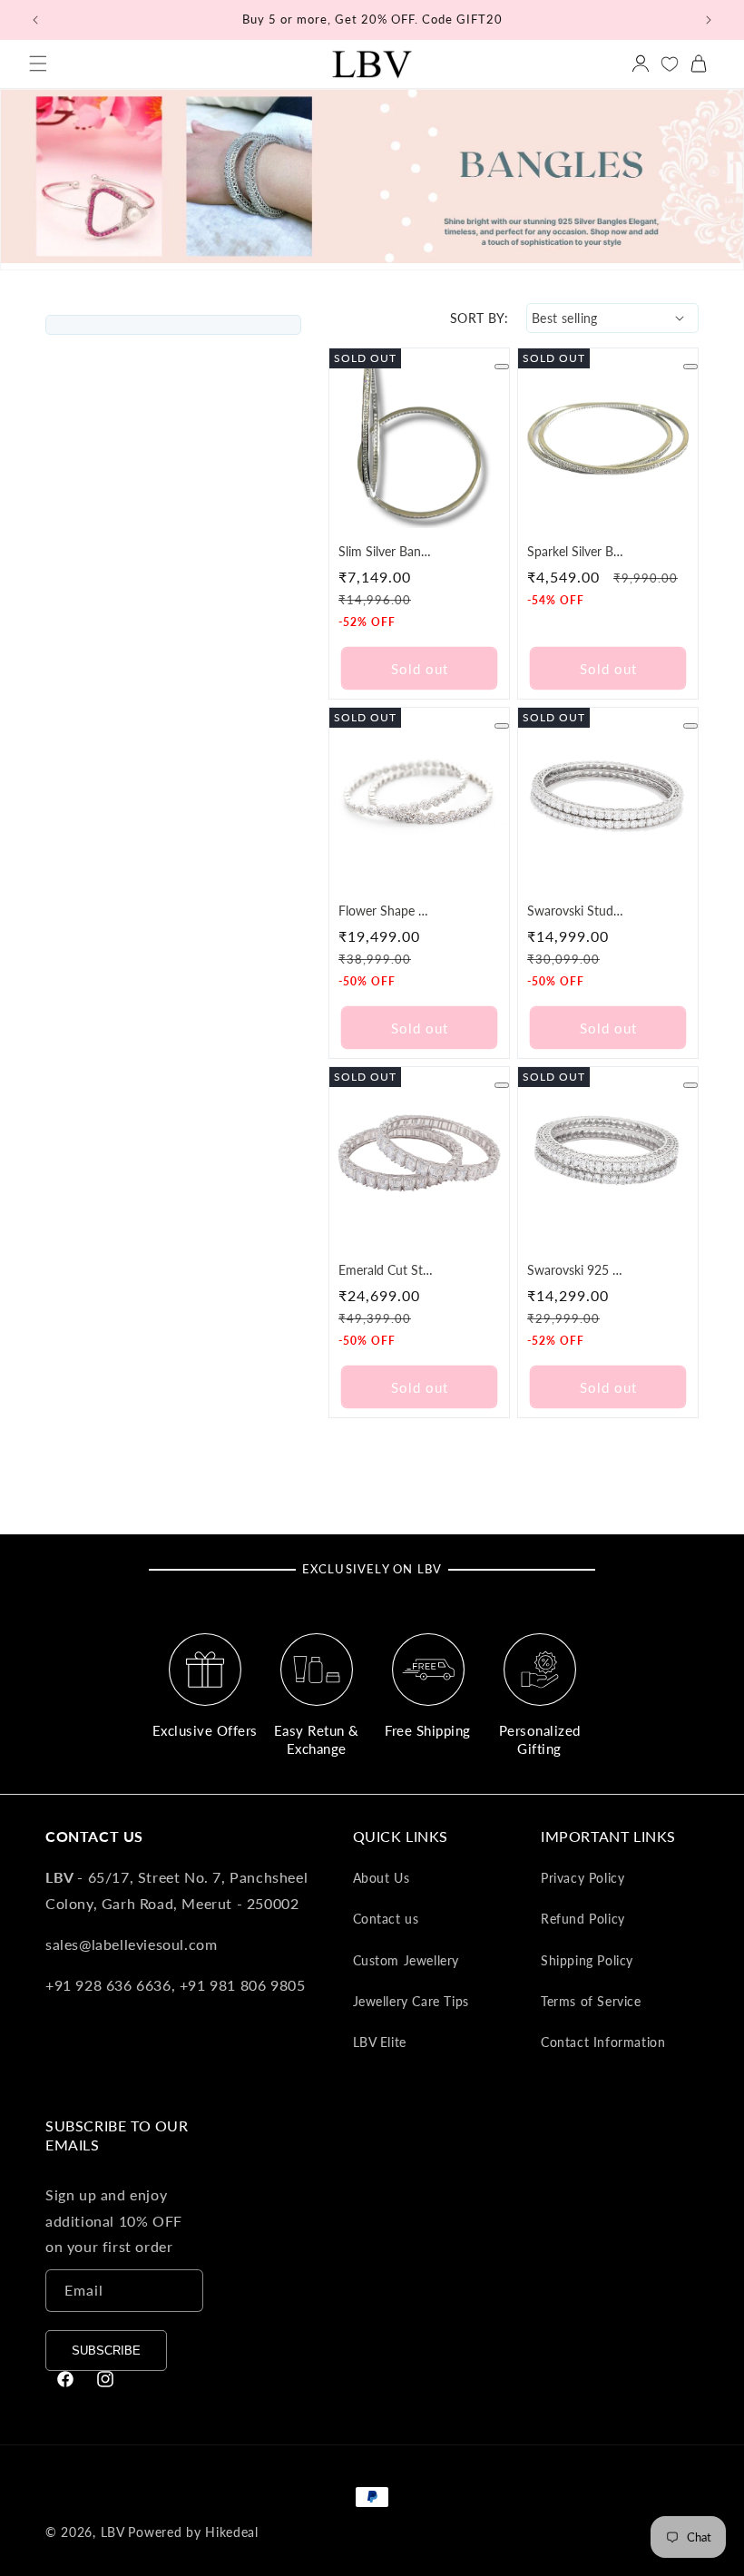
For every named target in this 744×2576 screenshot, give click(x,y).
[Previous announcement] (35, 20)
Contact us (386, 1919)
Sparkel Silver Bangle (576, 551)
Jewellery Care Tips (411, 2001)
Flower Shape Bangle (387, 911)
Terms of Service (591, 2001)
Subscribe (106, 2351)
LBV (113, 2532)
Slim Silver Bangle (387, 551)
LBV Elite (380, 2042)
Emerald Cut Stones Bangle (387, 1270)
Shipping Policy (587, 1960)
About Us (382, 1878)
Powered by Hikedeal (193, 2532)
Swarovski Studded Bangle (576, 911)
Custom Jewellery (406, 1960)
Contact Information (603, 2042)
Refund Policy (583, 1919)
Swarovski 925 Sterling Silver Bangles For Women (576, 1270)
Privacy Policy (582, 1878)
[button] (38, 64)
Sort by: (479, 318)
